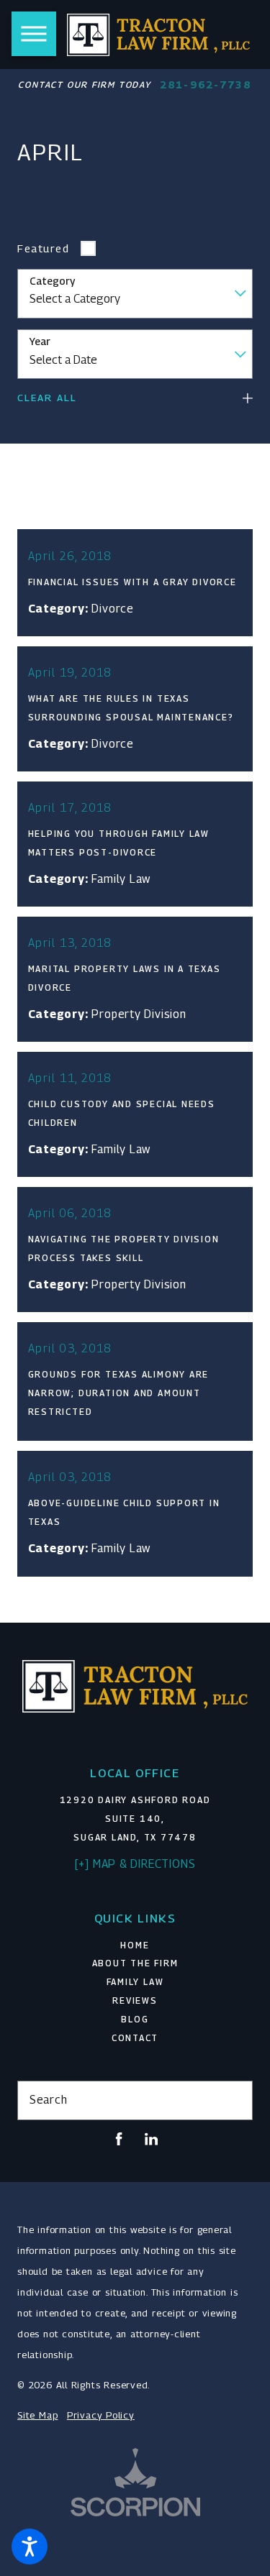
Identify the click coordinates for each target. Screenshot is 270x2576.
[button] (30, 2547)
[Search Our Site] (235, 2101)
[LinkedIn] (151, 2139)
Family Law (135, 1982)
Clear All (47, 398)
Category (52, 281)
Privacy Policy (101, 2415)
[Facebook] (119, 2139)
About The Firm (135, 1963)
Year (40, 342)
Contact (135, 2038)
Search (49, 2100)
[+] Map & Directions (135, 1864)
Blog (135, 2020)
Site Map (37, 2415)
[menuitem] (135, 1946)
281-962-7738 (206, 85)
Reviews (135, 2001)
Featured (43, 248)
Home (135, 1945)
